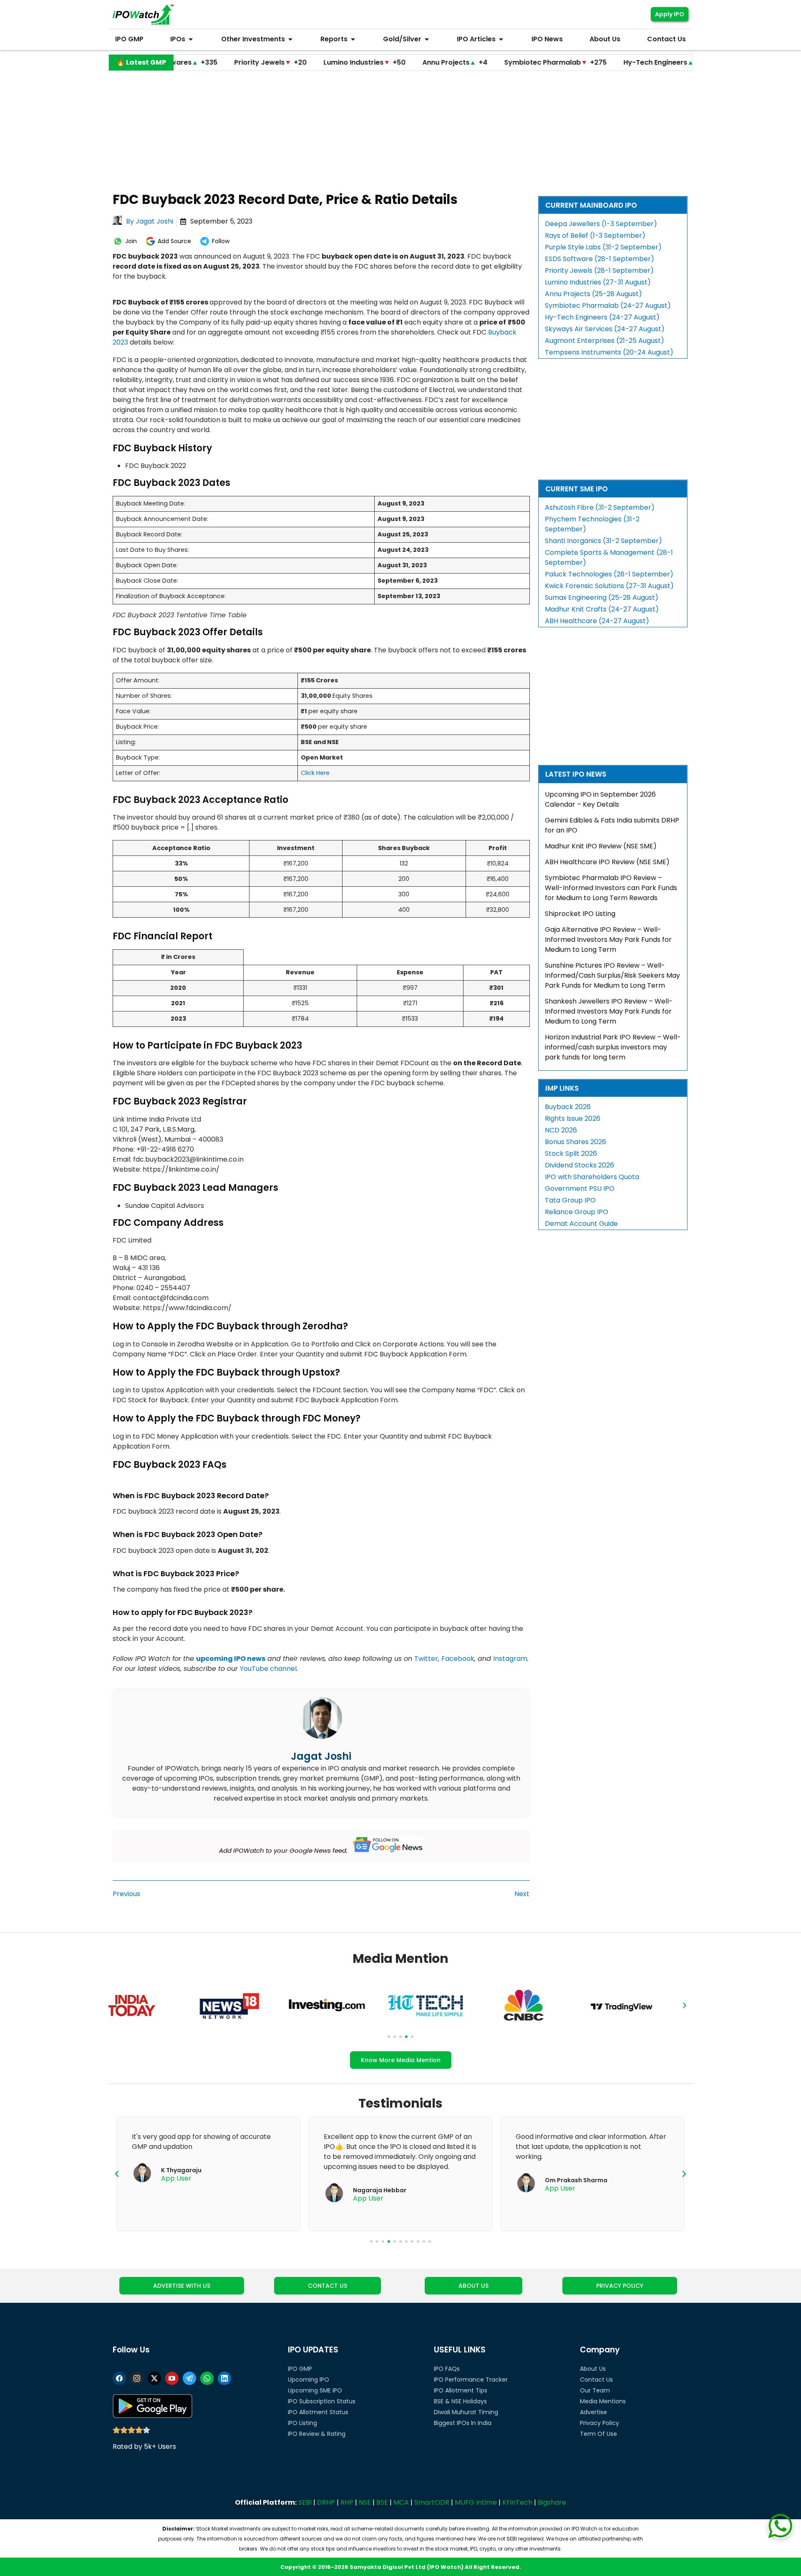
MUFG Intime (476, 2502)
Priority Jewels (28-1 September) (599, 270)
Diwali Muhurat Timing (466, 2412)
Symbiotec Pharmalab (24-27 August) (608, 306)
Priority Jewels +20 (194, 62)
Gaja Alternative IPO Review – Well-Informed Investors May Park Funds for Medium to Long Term (608, 940)
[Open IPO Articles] (501, 39)
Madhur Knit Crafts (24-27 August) (602, 609)
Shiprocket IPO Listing (580, 914)
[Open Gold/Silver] (427, 39)
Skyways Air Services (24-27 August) (605, 329)
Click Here (315, 773)
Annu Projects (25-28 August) (593, 294)
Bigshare (552, 2502)
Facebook (458, 1659)
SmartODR (432, 2502)
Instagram (510, 1659)
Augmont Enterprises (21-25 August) (605, 341)
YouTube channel (268, 1669)
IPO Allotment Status (318, 2412)
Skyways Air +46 (682, 62)
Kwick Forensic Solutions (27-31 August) (609, 586)
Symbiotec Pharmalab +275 (479, 62)
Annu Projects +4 (378, 62)
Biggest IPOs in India (463, 2423)
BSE (382, 2502)
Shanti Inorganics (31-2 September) (603, 541)
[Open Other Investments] (290, 39)
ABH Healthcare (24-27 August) (597, 621)
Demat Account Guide (581, 1224)
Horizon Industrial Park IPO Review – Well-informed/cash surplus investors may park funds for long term (613, 1047)
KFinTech (517, 2502)
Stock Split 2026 (571, 1153)
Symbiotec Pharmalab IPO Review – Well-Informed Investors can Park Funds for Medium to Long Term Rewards (611, 888)
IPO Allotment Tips (461, 2390)
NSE (365, 2502)
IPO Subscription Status (322, 2401)
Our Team (595, 2390)
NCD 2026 (561, 1130)
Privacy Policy (599, 2423)
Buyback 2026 (568, 1107)
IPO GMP (300, 2369)
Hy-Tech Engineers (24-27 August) (602, 317)
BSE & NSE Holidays (460, 2401)
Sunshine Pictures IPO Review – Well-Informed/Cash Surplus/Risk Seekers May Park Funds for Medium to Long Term (612, 975)
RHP (347, 2502)
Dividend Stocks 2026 (579, 1165)
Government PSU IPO (580, 1189)
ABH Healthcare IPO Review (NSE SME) (607, 862)
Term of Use (598, 2434)
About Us (593, 2369)
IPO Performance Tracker (471, 2380)
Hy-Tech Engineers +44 (590, 62)
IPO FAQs (447, 2369)
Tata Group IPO (570, 1200)
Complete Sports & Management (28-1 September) (609, 557)
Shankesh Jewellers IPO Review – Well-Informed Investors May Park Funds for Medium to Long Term (609, 1011)
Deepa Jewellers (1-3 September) (601, 224)
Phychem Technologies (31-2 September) (592, 524)
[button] (116, 2005)
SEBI (305, 2502)
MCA (401, 2502)
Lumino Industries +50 (288, 62)
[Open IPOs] (191, 39)
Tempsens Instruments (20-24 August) (609, 352)
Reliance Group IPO (577, 1212)
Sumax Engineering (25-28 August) (602, 597)
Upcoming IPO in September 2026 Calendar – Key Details (600, 799)
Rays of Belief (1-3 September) (595, 235)
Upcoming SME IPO (315, 2390)
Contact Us (596, 2380)
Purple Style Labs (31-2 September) (603, 247)
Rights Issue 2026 (573, 1118)
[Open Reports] (353, 39)
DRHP (326, 2502)
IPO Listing (302, 2423)
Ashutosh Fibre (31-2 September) (600, 507)
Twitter (426, 1659)
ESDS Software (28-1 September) (599, 259)
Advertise (593, 2412)
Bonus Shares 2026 (576, 1142)
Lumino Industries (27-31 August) (598, 282)
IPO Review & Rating (317, 2434)
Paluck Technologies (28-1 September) (609, 574)
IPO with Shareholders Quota (592, 1177)
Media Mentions (603, 2401)
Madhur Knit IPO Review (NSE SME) (601, 846)
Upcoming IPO (309, 2380)
